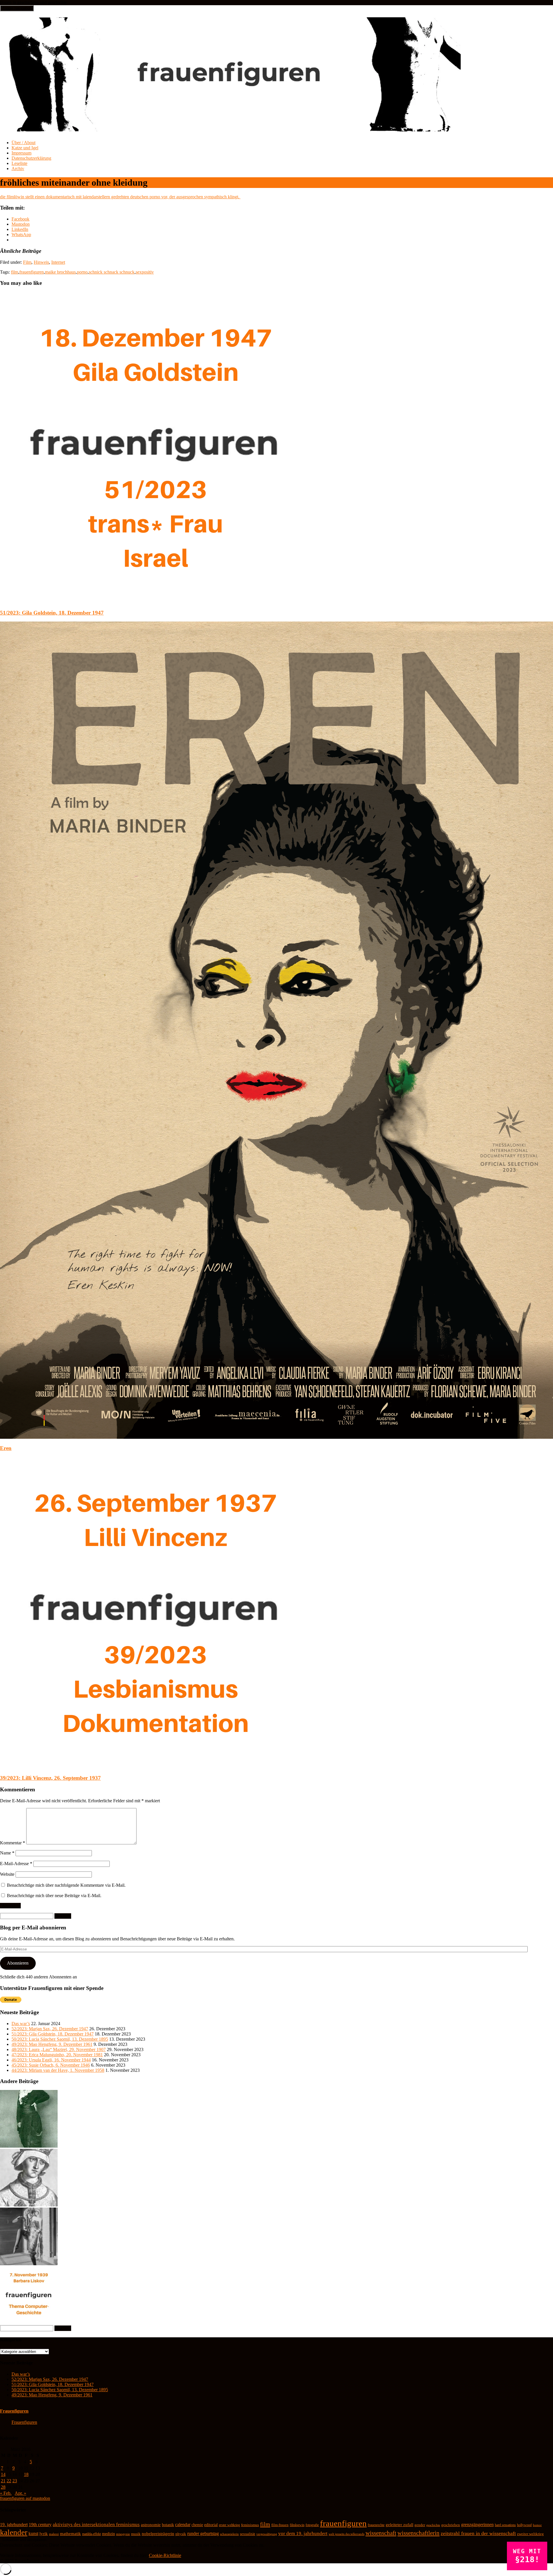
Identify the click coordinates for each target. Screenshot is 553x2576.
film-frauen (280, 2525)
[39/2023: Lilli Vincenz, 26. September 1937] (156, 1767)
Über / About (23, 143)
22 (9, 2481)
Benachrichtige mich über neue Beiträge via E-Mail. (54, 1896)
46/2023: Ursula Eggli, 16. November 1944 (51, 2060)
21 (3, 2481)
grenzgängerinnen (477, 2525)
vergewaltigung (267, 2534)
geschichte (433, 2525)
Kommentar (13, 1843)
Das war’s (21, 2024)
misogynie (123, 2534)
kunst (33, 2533)
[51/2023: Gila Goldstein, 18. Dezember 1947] (156, 601)
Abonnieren (18, 1963)
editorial (211, 2525)
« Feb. (6, 2493)
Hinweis (41, 262)
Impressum (21, 153)
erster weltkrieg (229, 2525)
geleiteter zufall (399, 2525)
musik (136, 2534)
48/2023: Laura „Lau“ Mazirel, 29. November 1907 (59, 2049)
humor (537, 2525)
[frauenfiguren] (231, 128)
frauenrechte (376, 2525)
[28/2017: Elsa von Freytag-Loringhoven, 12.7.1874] (29, 2264)
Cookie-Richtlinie (165, 2555)
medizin (108, 2534)
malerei (54, 2534)
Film (27, 262)
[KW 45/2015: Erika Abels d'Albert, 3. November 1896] (29, 2146)
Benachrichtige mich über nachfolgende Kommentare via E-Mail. (66, 1885)
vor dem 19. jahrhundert (303, 2533)
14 (3, 2474)
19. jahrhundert (14, 2525)
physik (181, 2534)
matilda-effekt (91, 2534)
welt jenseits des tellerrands (346, 2534)
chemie (197, 2525)
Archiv (18, 168)
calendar (183, 2525)
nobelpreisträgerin (158, 2534)
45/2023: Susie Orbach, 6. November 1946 (51, 2065)
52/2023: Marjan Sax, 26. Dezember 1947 (50, 2029)
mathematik (70, 2534)
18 (26, 2474)
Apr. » (20, 2493)
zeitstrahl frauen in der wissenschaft (478, 2533)
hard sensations (505, 2525)
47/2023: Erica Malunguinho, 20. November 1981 (57, 2055)
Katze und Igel (25, 148)
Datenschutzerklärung (31, 158)
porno (82, 272)
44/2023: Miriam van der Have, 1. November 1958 (58, 2070)
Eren (6, 1448)
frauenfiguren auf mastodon (25, 2498)
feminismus (250, 2525)
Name (7, 1853)
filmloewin (297, 2525)
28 (3, 2487)
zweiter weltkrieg (530, 2534)
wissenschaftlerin (418, 2533)
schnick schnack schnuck (112, 272)
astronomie (151, 2525)
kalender (14, 2532)
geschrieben (451, 2525)
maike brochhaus (60, 272)
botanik (168, 2525)
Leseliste (19, 163)
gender (420, 2525)
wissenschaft (381, 2533)
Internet (58, 262)
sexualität (248, 2534)
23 (15, 2481)
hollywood (524, 2525)
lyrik (44, 2534)
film (15, 272)
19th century (40, 2525)
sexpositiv (145, 272)
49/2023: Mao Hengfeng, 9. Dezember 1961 (52, 2044)
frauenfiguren (32, 272)
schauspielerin (229, 2534)
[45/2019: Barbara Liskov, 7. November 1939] (29, 2322)
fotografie (312, 2525)
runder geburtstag (203, 2533)
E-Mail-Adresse (16, 1864)
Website (7, 1874)
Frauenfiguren (14, 2411)
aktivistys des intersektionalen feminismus (96, 2525)
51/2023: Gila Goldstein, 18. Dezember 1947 (52, 613)
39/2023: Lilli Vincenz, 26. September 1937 (50, 1778)
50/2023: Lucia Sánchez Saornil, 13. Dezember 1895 (60, 2039)
